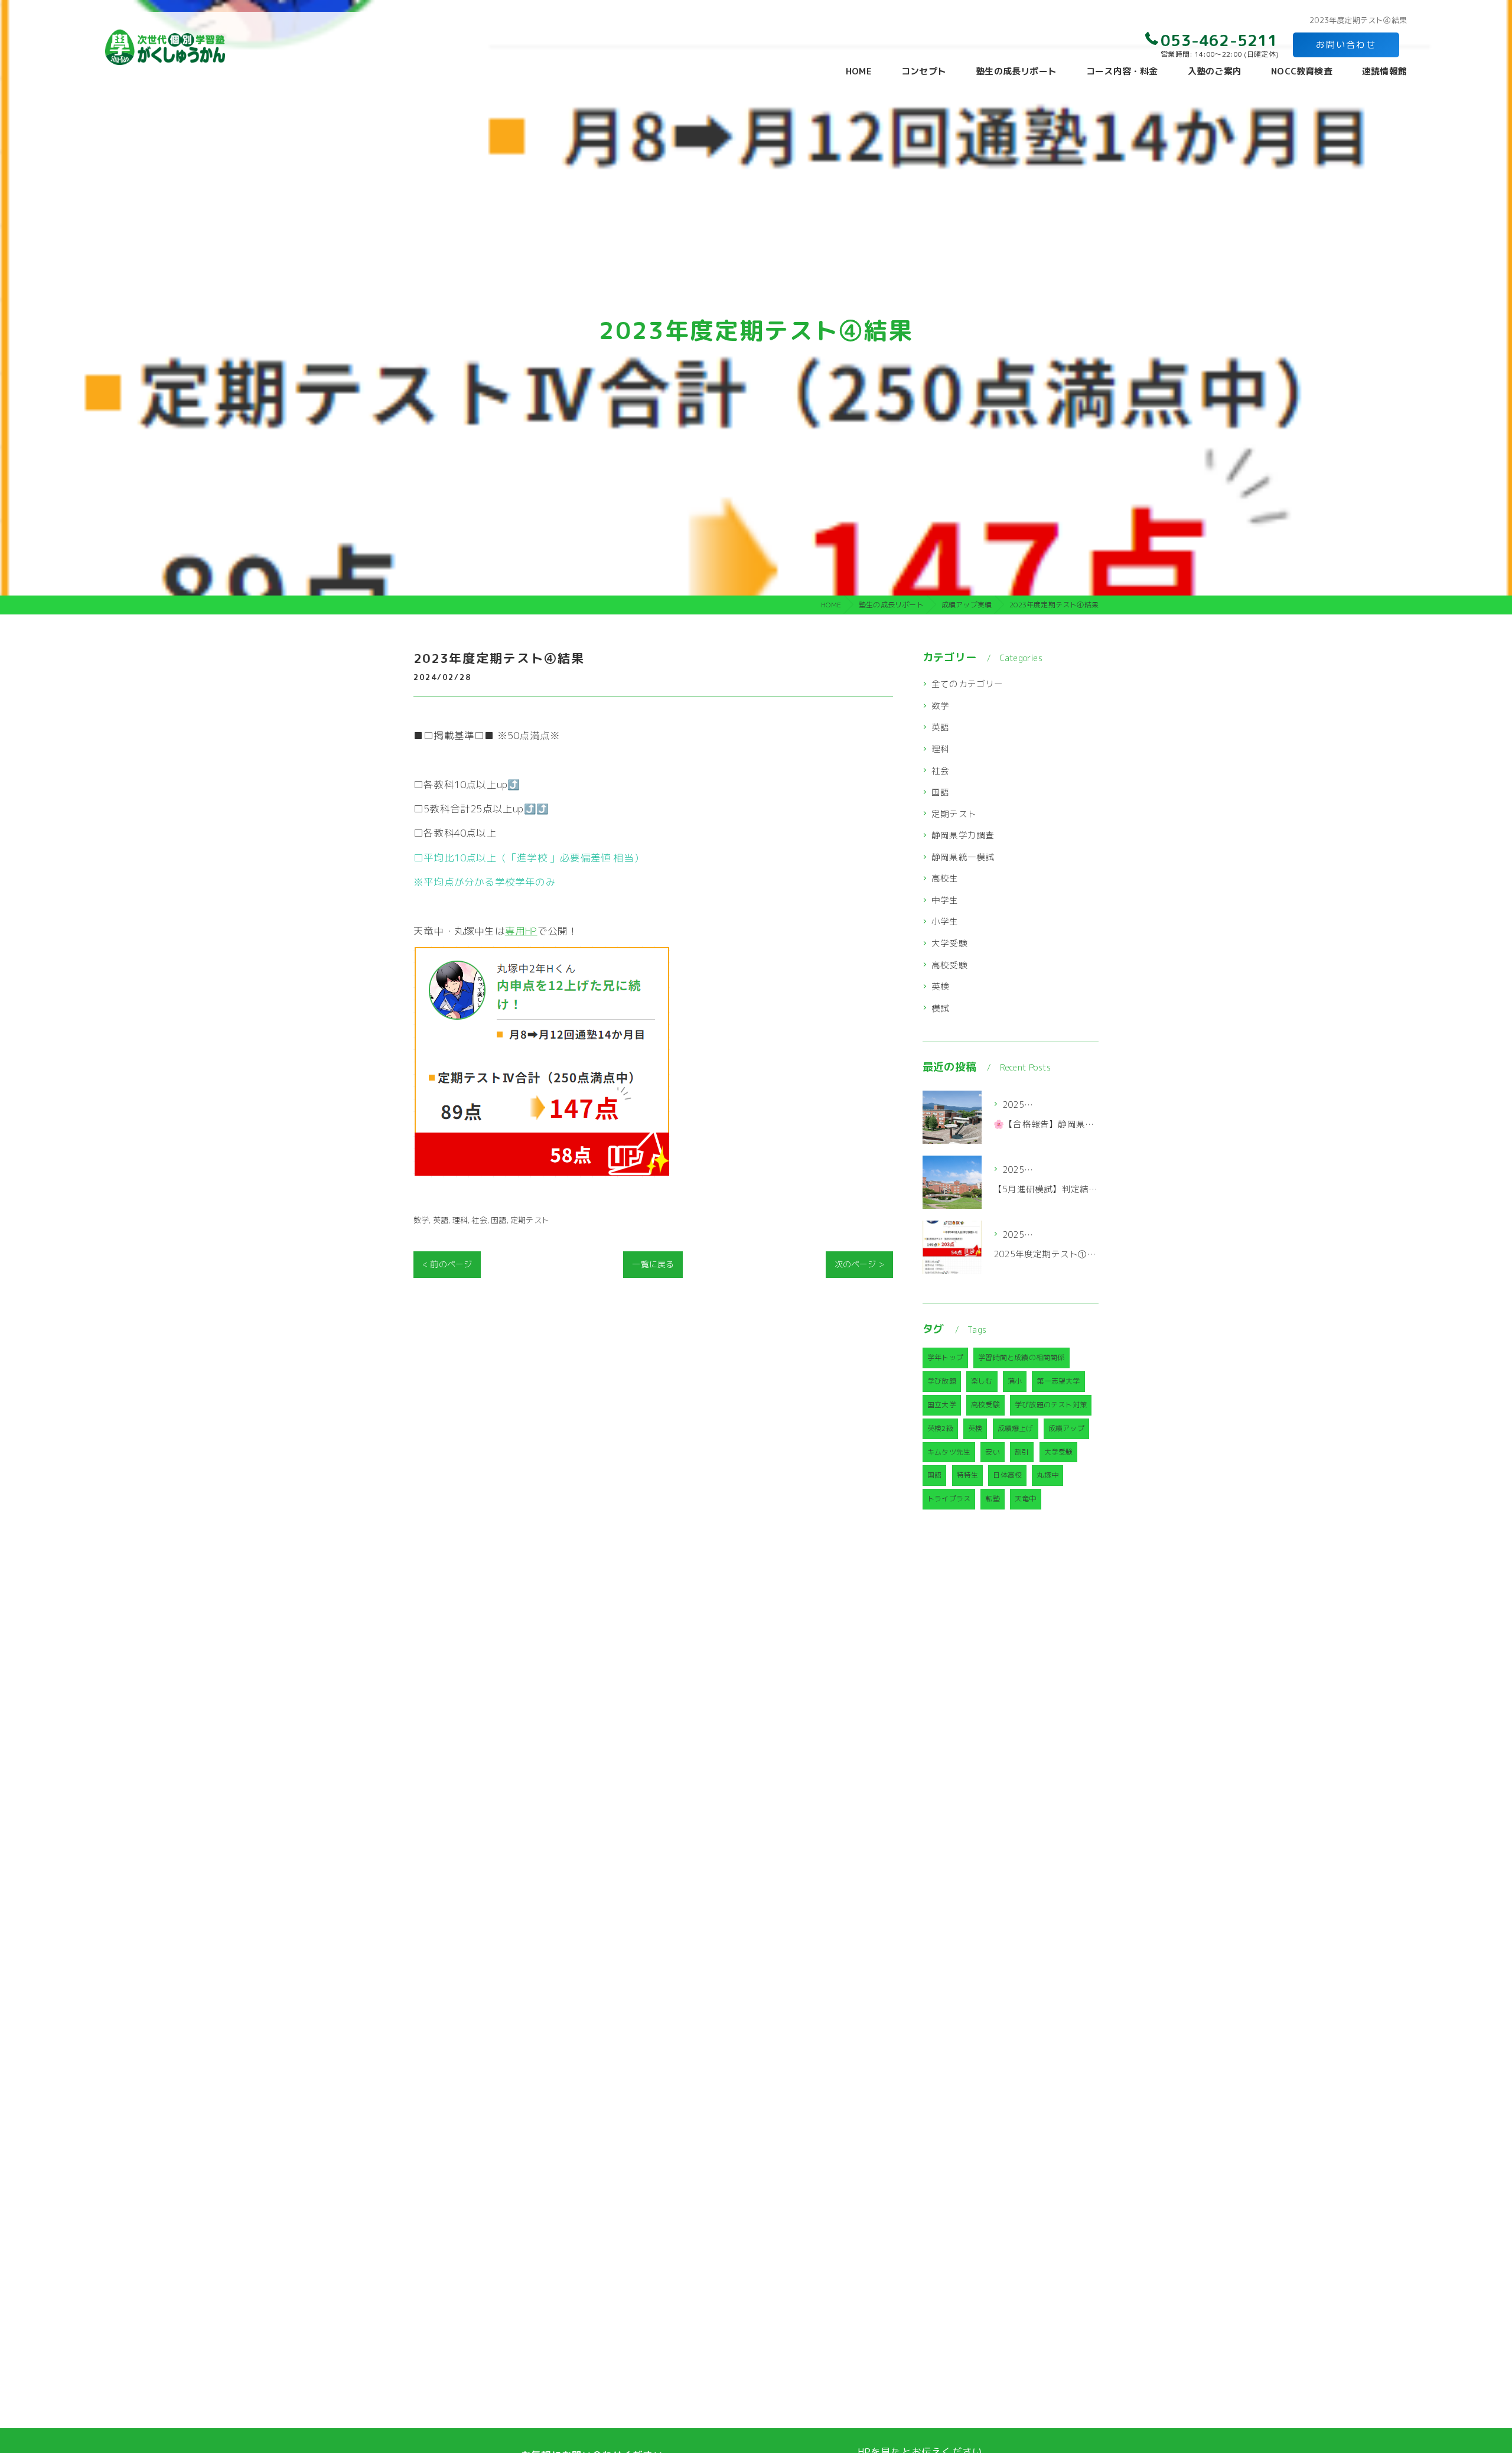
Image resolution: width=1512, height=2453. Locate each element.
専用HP (521, 931)
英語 (441, 1220)
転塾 (992, 1499)
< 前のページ (447, 1264)
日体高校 (1007, 1475)
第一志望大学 (1058, 1381)
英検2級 (940, 1428)
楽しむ (982, 1381)
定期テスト (530, 1220)
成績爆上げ (1016, 1428)
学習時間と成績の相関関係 (1021, 1357)
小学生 (945, 921)
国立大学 (942, 1405)
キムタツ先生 (949, 1452)
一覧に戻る (653, 1264)
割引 (1022, 1452)
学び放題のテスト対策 (1051, 1405)
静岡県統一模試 (963, 857)
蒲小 (1015, 1381)
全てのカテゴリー (967, 684)
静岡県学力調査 (963, 835)
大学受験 (949, 943)
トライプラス (949, 1499)
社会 (479, 1220)
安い (992, 1452)
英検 (940, 986)
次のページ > (859, 1264)
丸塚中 (1047, 1475)
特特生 (968, 1475)
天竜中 (1026, 1499)
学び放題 (942, 1381)
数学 (421, 1220)
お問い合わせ (1346, 45)
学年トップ (945, 1357)
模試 (940, 1008)
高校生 (945, 878)
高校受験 (949, 965)
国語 (498, 1220)
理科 (460, 1220)
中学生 (945, 900)
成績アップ (1066, 1428)
